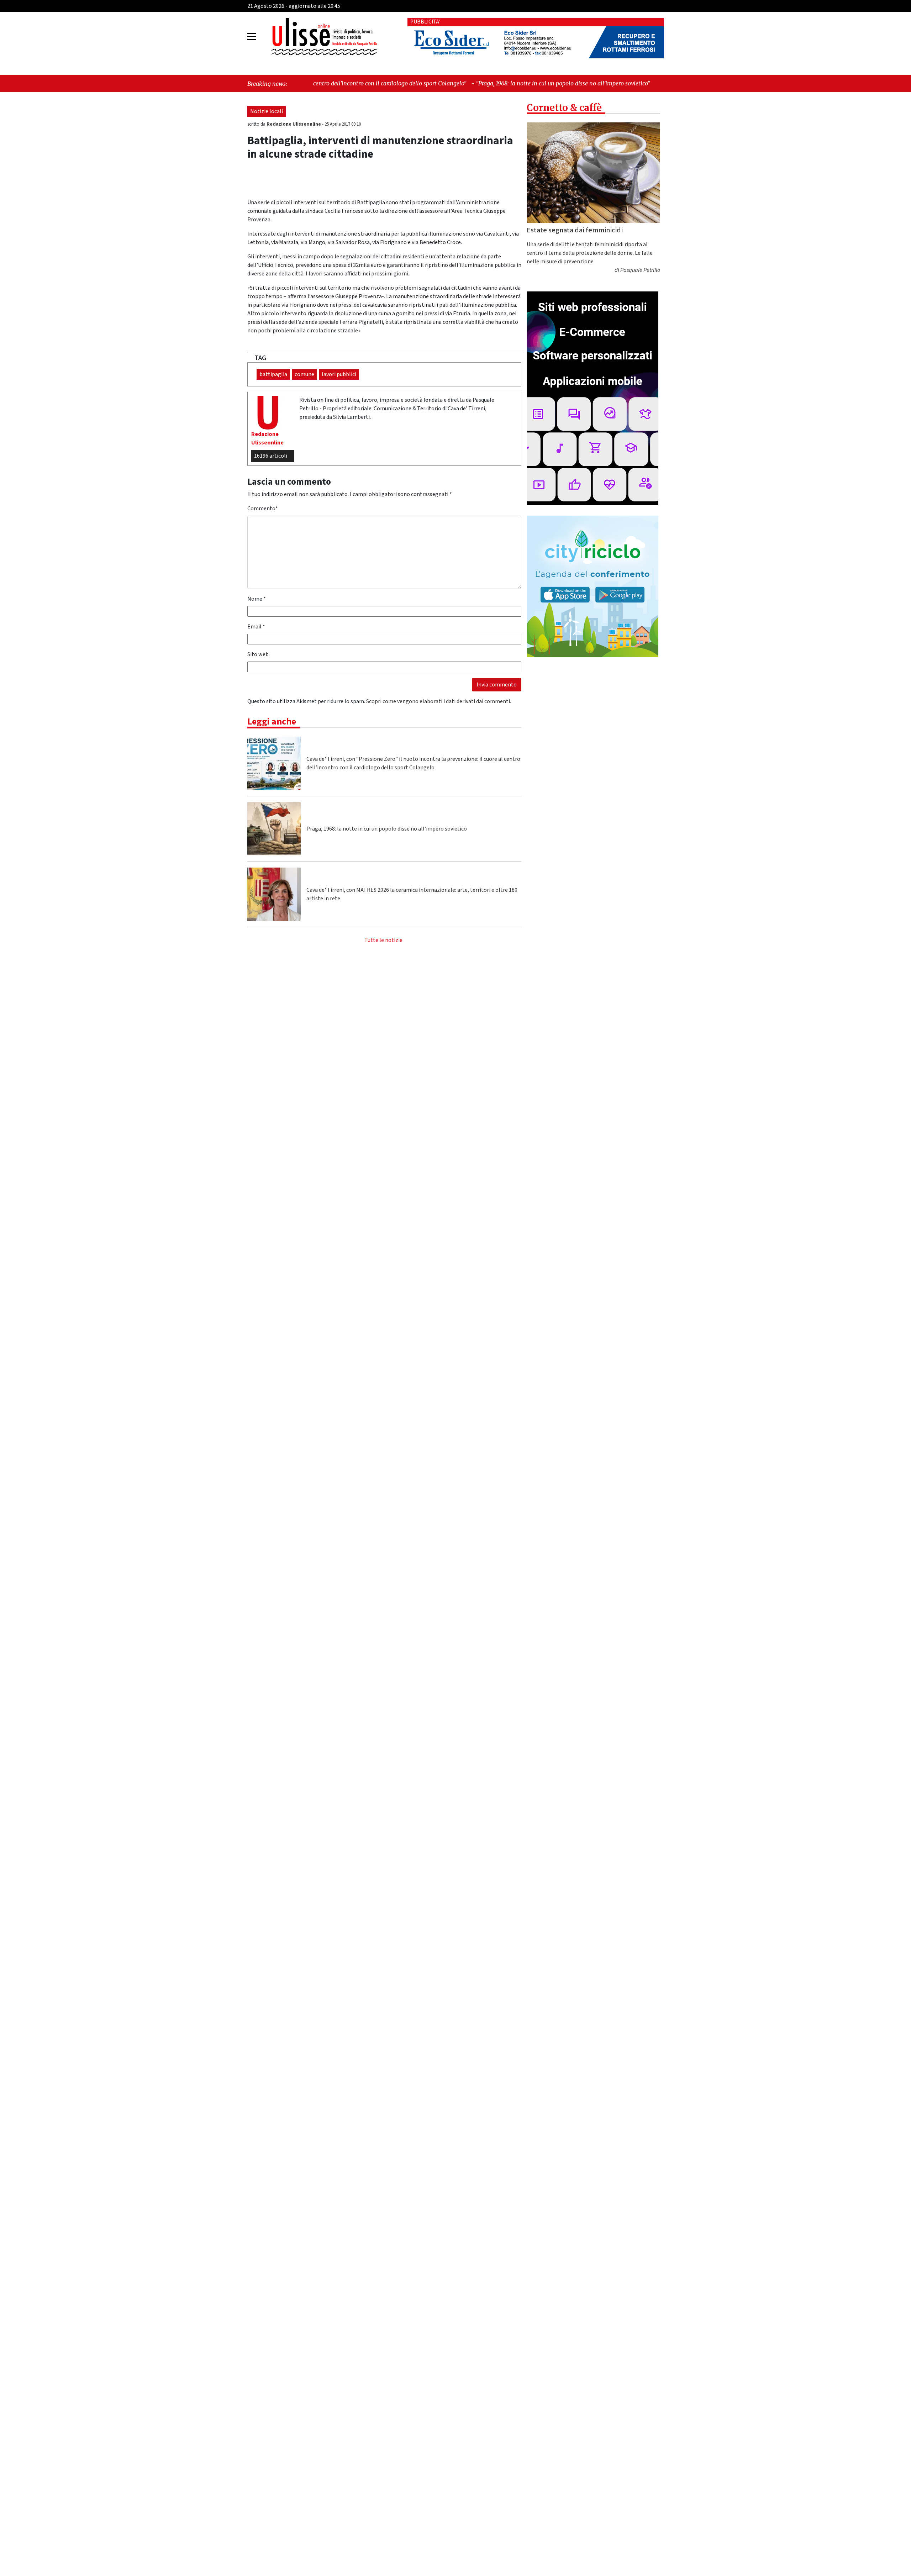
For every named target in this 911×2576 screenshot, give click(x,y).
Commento (263, 509)
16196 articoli (271, 456)
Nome (257, 599)
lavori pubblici (339, 374)
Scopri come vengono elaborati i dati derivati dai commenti (438, 701)
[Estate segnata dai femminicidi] (593, 173)
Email (256, 627)
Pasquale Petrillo (640, 270)
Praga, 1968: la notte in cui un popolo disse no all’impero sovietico (387, 829)
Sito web (258, 654)
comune (304, 374)
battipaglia (273, 374)
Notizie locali (267, 111)
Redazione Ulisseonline (294, 124)
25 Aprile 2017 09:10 (343, 124)
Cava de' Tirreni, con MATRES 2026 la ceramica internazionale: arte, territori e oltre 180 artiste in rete (412, 894)
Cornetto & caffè (564, 108)
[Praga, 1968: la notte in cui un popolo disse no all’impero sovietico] (274, 829)
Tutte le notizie (383, 940)
